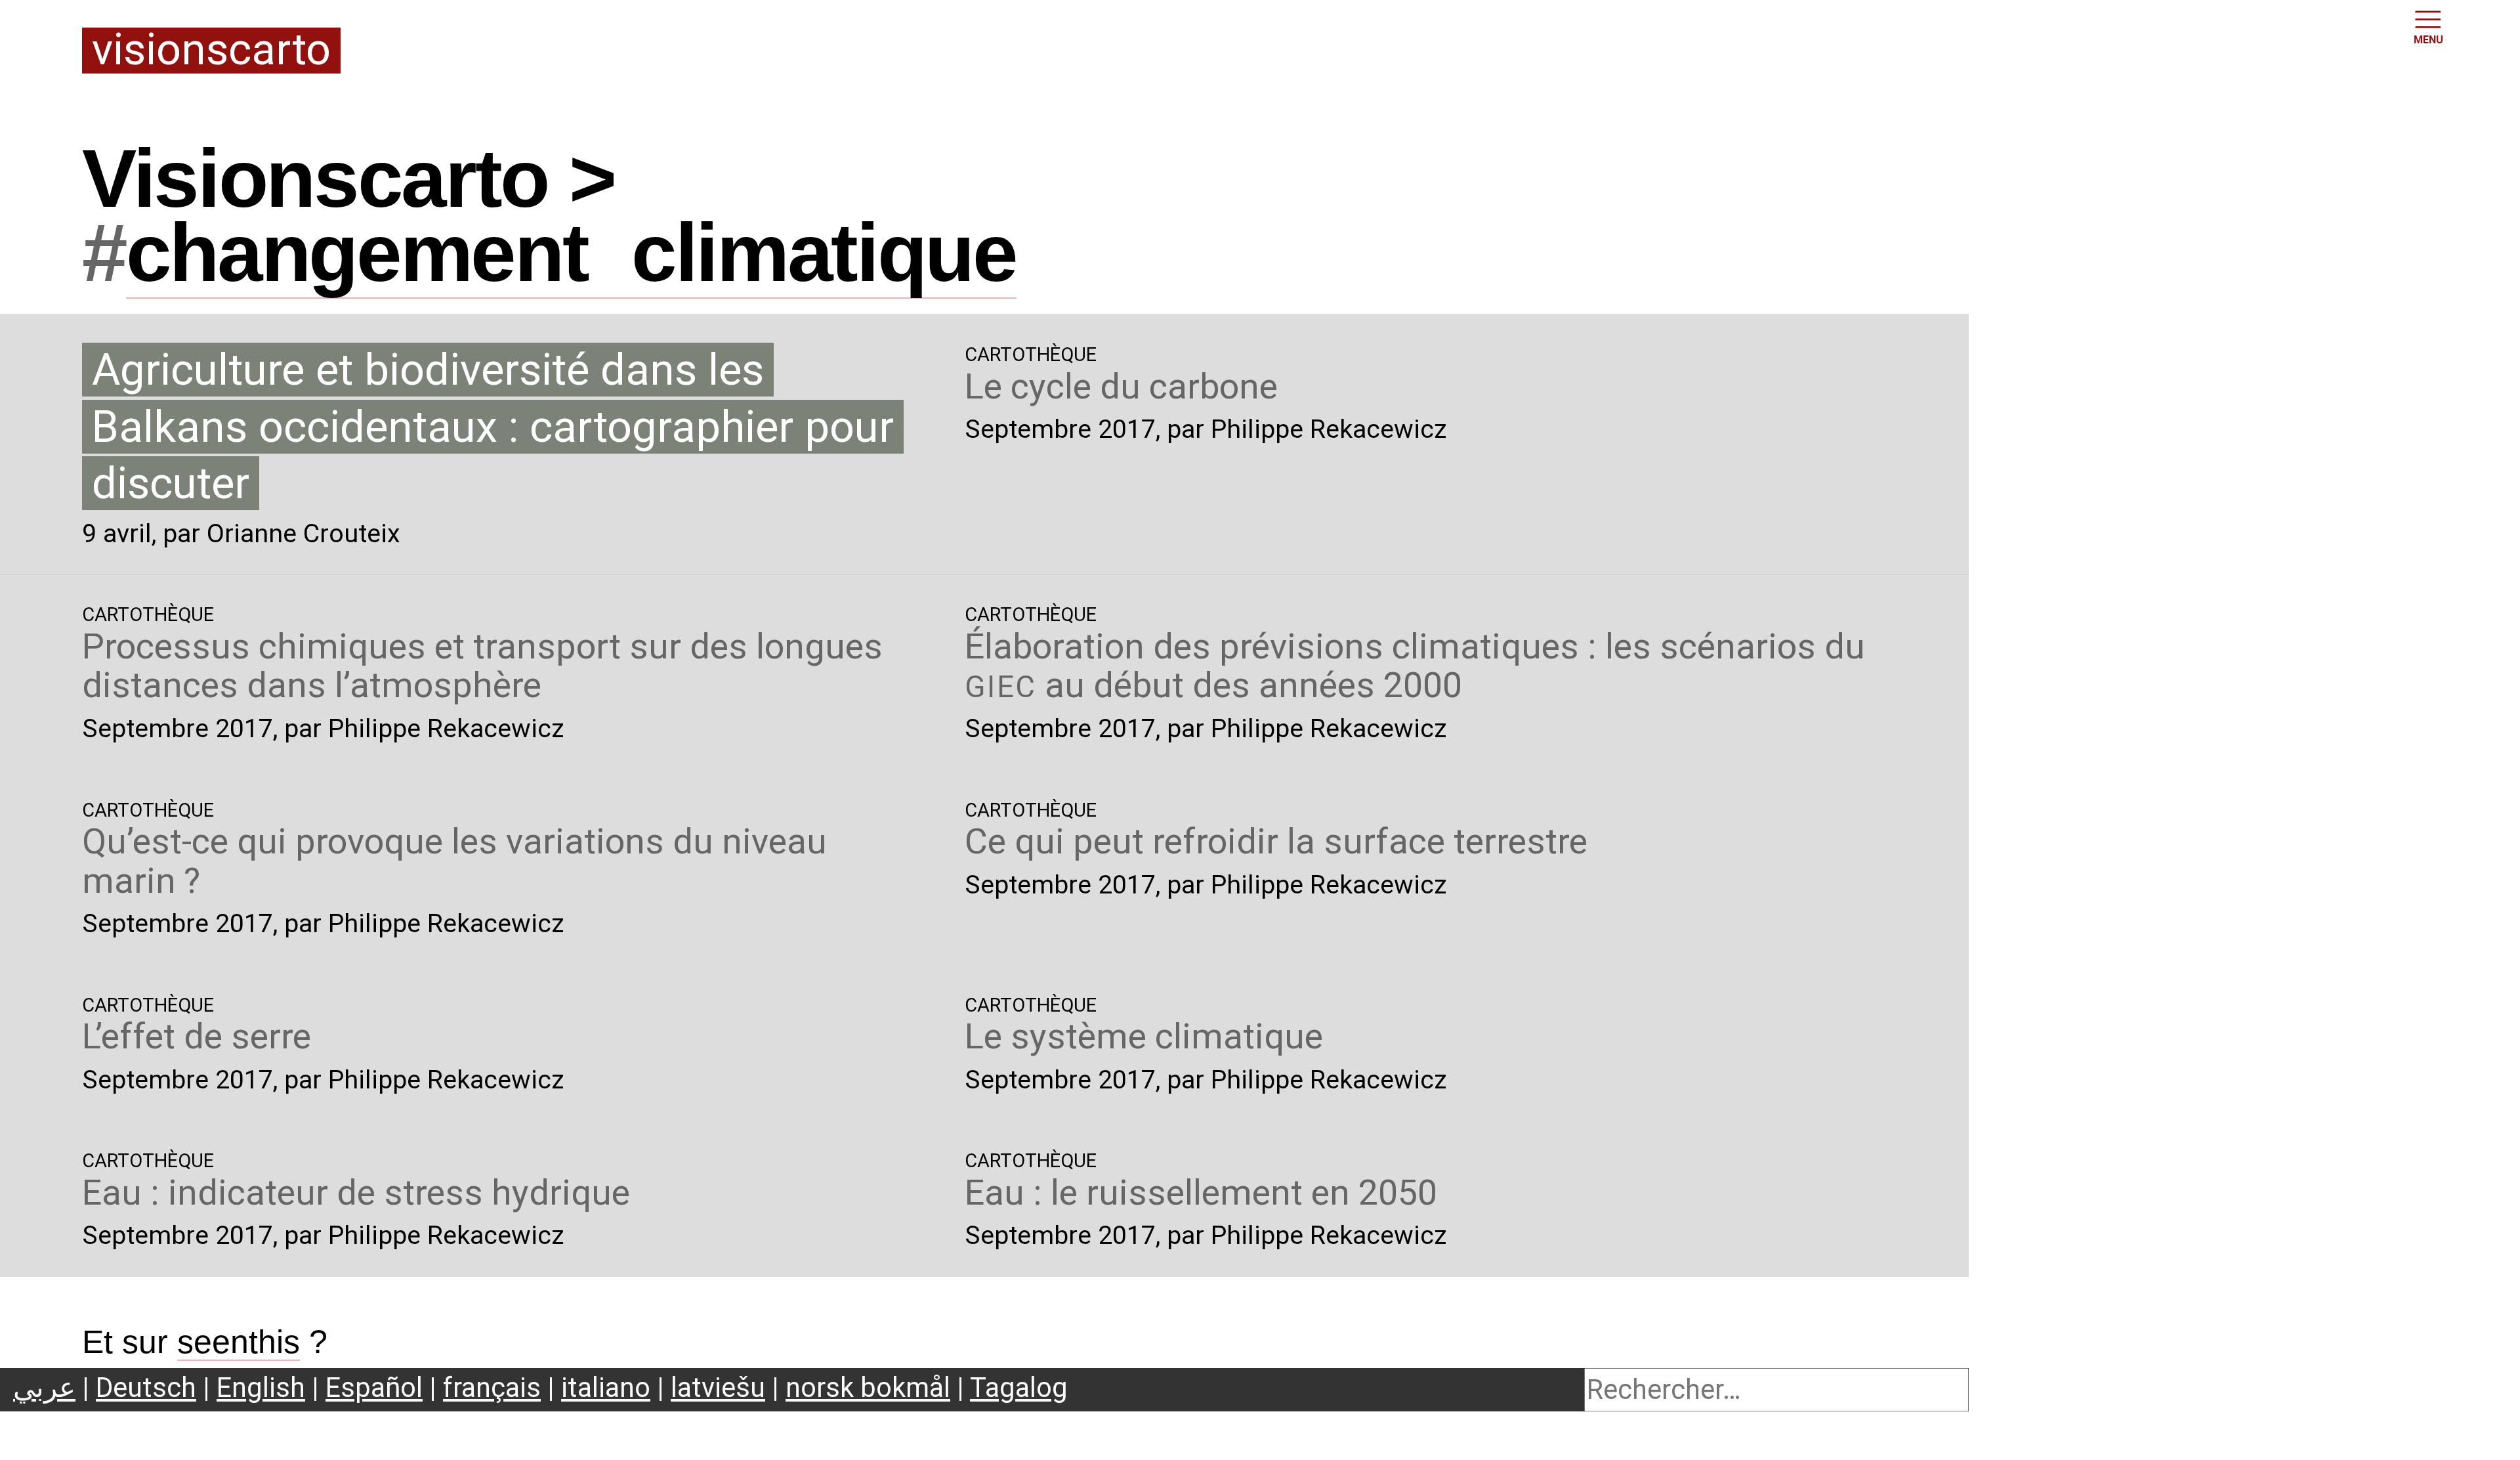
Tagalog (1019, 1387)
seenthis (239, 1342)
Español (374, 1387)
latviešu (718, 1387)
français (492, 1387)
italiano (606, 1387)
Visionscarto (211, 51)
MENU (2428, 40)
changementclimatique (571, 252)
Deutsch (146, 1387)
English (261, 1387)
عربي (44, 1387)
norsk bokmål (868, 1387)
